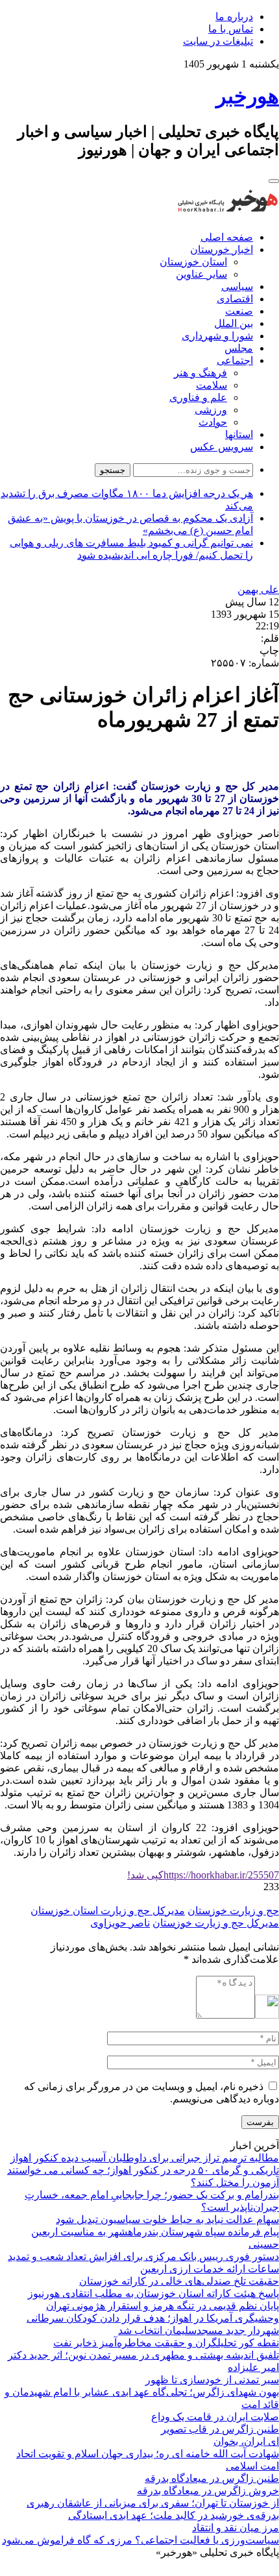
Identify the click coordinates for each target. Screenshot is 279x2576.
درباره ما (234, 17)
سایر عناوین (201, 274)
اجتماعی (235, 360)
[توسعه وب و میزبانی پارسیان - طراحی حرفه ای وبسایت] (247, 2570)
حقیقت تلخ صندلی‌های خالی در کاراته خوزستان (179, 2281)
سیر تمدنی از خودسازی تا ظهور (212, 2380)
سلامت (212, 385)
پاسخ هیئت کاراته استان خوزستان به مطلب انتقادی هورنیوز (153, 2293)
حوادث (213, 422)
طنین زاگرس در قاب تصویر (220, 2429)
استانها (239, 434)
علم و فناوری (198, 397)
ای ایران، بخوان (246, 2441)
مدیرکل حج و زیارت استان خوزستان (108, 1911)
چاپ (269, 650)
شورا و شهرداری (217, 336)
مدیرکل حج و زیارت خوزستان (216, 1923)
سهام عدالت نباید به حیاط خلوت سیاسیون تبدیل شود (167, 2219)
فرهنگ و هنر (200, 373)
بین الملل (234, 323)
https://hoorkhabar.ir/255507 (203, 1875)
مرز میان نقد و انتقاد (236, 2528)
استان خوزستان (193, 262)
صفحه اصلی (227, 237)
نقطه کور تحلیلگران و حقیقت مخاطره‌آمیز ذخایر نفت (166, 2343)
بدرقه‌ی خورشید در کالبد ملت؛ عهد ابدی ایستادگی (174, 2515)
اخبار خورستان (222, 249)
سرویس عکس (222, 447)
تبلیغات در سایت (218, 41)
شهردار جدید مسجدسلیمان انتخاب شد (199, 2330)
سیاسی (237, 286)
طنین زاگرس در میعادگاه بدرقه (212, 2478)
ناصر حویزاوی (120, 1923)
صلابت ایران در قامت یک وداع (215, 2417)
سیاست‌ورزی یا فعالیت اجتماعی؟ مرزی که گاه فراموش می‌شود (140, 2540)
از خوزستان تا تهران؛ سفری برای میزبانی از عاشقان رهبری (153, 2503)
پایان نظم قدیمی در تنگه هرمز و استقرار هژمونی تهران (163, 2306)
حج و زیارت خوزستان (233, 1911)
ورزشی (211, 410)
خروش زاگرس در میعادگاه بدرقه (208, 2491)
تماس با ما (231, 29)
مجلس (239, 348)
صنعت (239, 311)
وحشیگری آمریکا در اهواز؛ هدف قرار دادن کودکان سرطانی (153, 2318)
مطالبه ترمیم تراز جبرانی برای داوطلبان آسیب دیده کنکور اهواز (145, 2158)
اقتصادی (235, 299)
